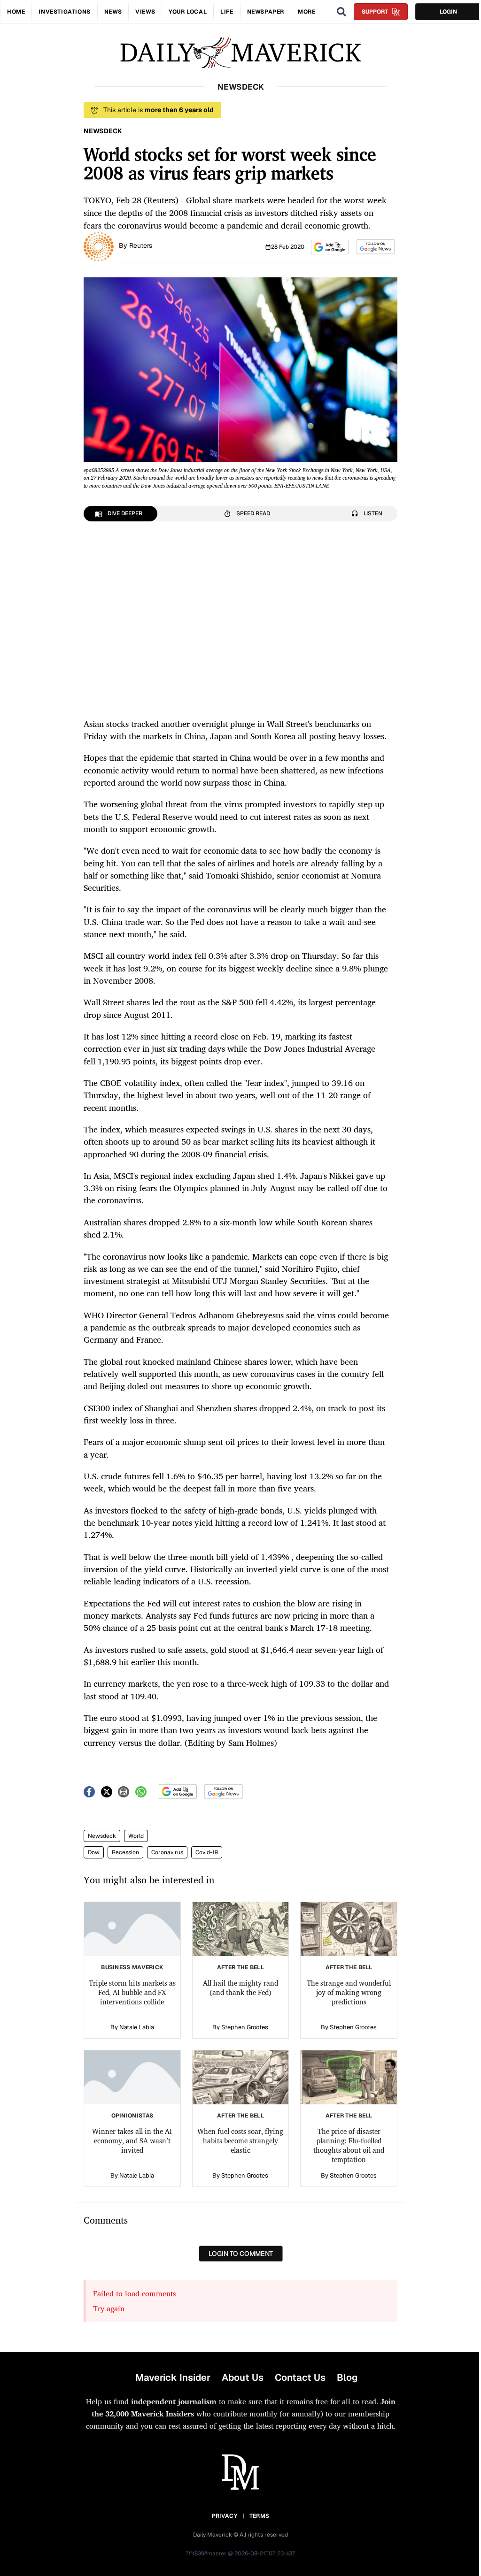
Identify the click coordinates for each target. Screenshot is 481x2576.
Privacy (225, 2516)
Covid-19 (207, 1852)
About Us (243, 2377)
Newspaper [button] (266, 12)
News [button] (113, 12)
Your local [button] (188, 12)
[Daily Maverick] (240, 53)
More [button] (306, 12)
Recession (125, 1852)
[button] (330, 247)
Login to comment (241, 2254)
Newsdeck (102, 1836)
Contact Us (300, 2377)
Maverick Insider (173, 2377)
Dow (94, 1852)
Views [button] (145, 12)
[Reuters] (99, 246)
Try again (109, 2308)
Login (448, 12)
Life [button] (227, 12)
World (136, 1836)
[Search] (341, 12)
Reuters (141, 245)
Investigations (64, 12)
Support (375, 12)
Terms (260, 2516)
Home (16, 12)
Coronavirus (167, 1852)
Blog (347, 2377)
